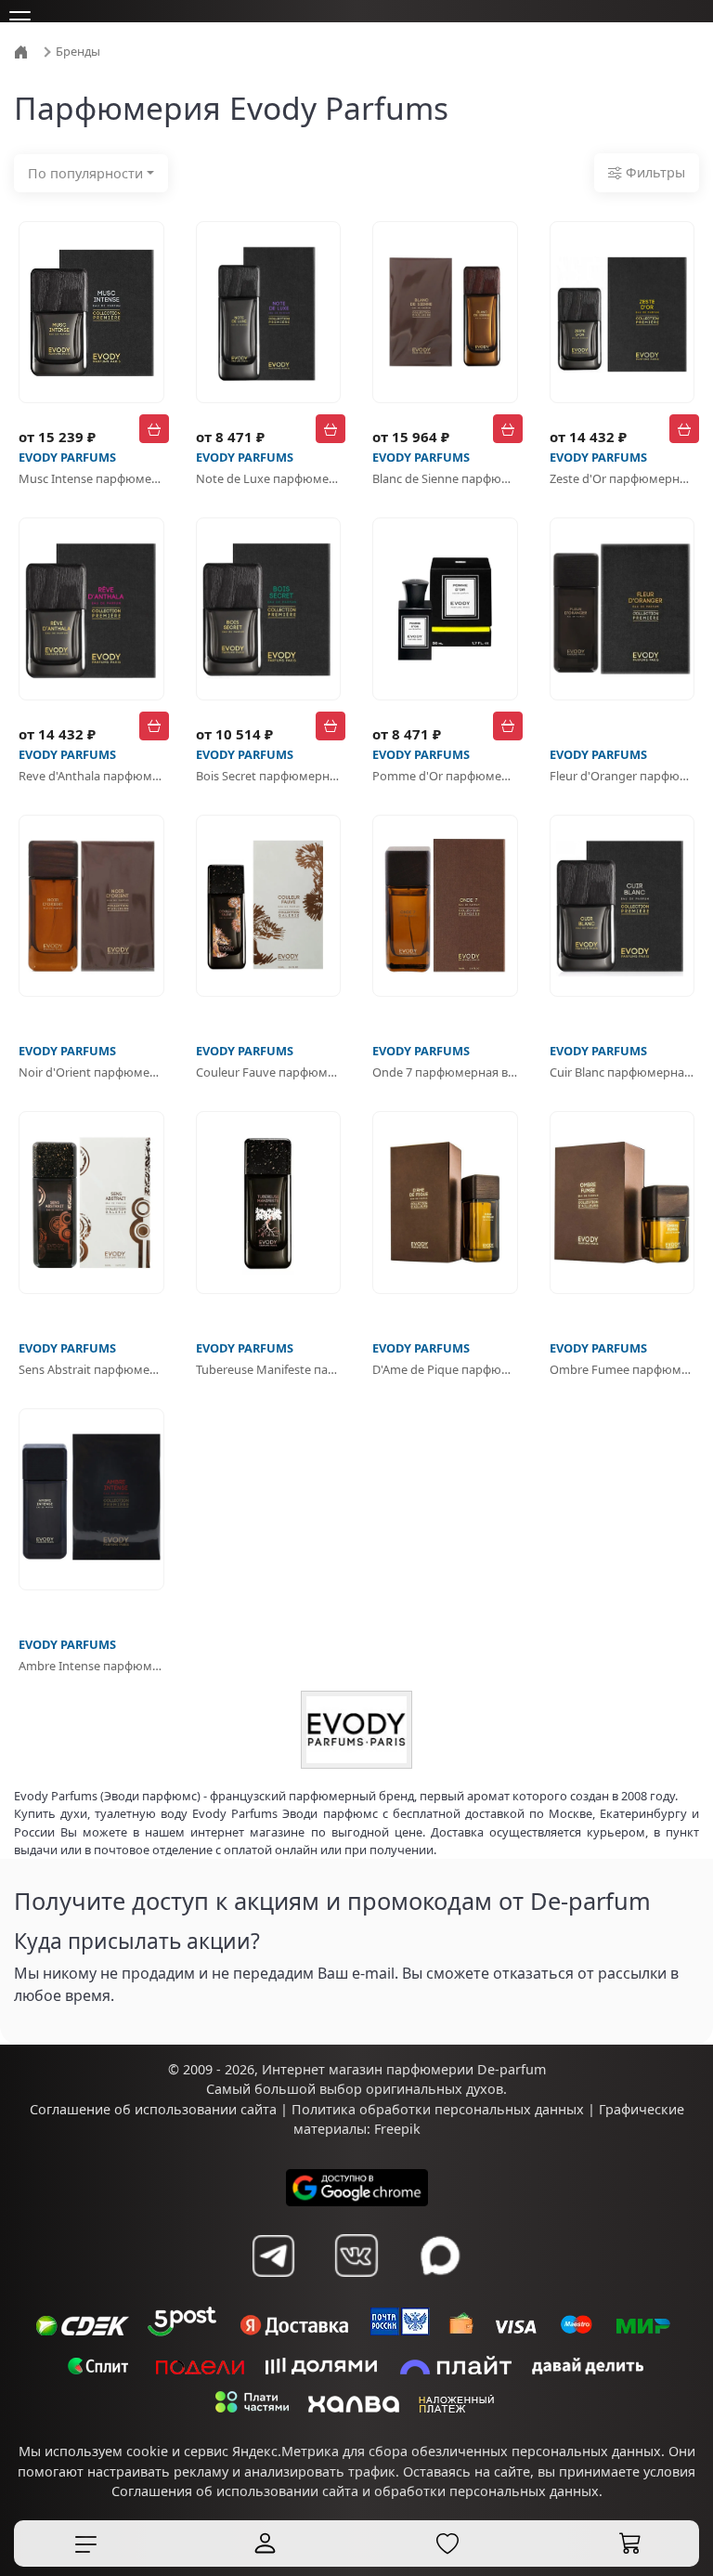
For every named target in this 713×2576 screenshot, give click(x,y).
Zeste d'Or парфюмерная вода (622, 478)
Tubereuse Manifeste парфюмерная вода (269, 1369)
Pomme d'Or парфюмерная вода (445, 776)
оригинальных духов (434, 2089)
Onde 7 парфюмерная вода (445, 1072)
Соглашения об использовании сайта (235, 2491)
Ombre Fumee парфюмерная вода (622, 1369)
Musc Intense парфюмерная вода (91, 478)
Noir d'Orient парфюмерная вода (91, 1072)
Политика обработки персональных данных (438, 2109)
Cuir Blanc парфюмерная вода (622, 1072)
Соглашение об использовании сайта (153, 2109)
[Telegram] (273, 2256)
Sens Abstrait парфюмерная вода (91, 1369)
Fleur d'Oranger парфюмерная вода (622, 776)
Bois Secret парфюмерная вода (269, 776)
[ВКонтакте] (356, 2256)
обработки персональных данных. (488, 2491)
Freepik (397, 2129)
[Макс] (440, 2256)
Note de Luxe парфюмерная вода (269, 478)
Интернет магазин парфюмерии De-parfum (404, 2069)
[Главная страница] (23, 50)
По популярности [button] (85, 173)
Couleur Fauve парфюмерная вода (269, 1072)
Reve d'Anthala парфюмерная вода (91, 776)
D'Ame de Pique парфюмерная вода (445, 1369)
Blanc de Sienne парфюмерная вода (445, 478)
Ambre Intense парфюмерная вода (91, 1666)
